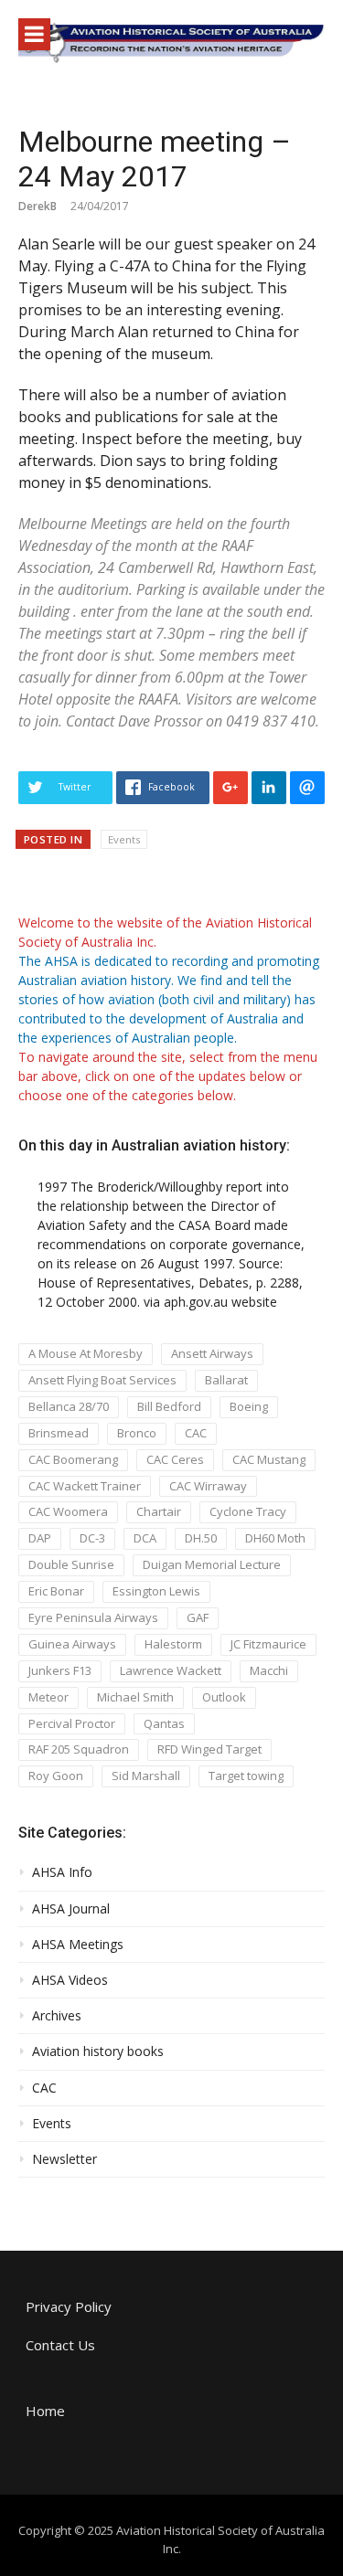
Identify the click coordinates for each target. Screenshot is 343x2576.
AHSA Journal (71, 1909)
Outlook (224, 1697)
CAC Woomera (68, 1511)
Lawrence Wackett (171, 1670)
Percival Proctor (72, 1723)
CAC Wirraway (208, 1486)
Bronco (137, 1433)
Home (45, 2411)
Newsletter (64, 2159)
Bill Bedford (169, 1406)
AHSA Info (62, 1872)
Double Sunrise (71, 1564)
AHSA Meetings (78, 1945)
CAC (196, 1433)
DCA (145, 1538)
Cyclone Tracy (248, 1511)
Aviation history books (98, 2051)
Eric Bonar (56, 1591)
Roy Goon (56, 1776)
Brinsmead (59, 1433)
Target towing (246, 1776)
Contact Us (60, 2345)
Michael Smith (135, 1697)
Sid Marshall (146, 1776)
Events (124, 839)
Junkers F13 (60, 1670)
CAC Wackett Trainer (85, 1486)
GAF (198, 1617)
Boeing (249, 1406)
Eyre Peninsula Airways (93, 1617)
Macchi (269, 1670)
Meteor (48, 1697)
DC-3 (92, 1538)
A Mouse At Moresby (86, 1353)
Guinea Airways (72, 1644)
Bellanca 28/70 (69, 1406)
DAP (40, 1538)
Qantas (164, 1723)
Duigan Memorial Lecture (212, 1564)
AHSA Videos (70, 1980)
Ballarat (226, 1380)
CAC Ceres (175, 1459)
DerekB (38, 206)
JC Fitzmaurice (268, 1644)
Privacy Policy (69, 2306)
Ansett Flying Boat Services (102, 1380)
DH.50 (201, 1538)
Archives (57, 2016)
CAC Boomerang (73, 1459)
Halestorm (173, 1644)
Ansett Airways (212, 1353)
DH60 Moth (275, 1538)
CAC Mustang (269, 1459)
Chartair (159, 1511)
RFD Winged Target (209, 1749)
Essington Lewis (156, 1591)
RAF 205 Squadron (79, 1749)
